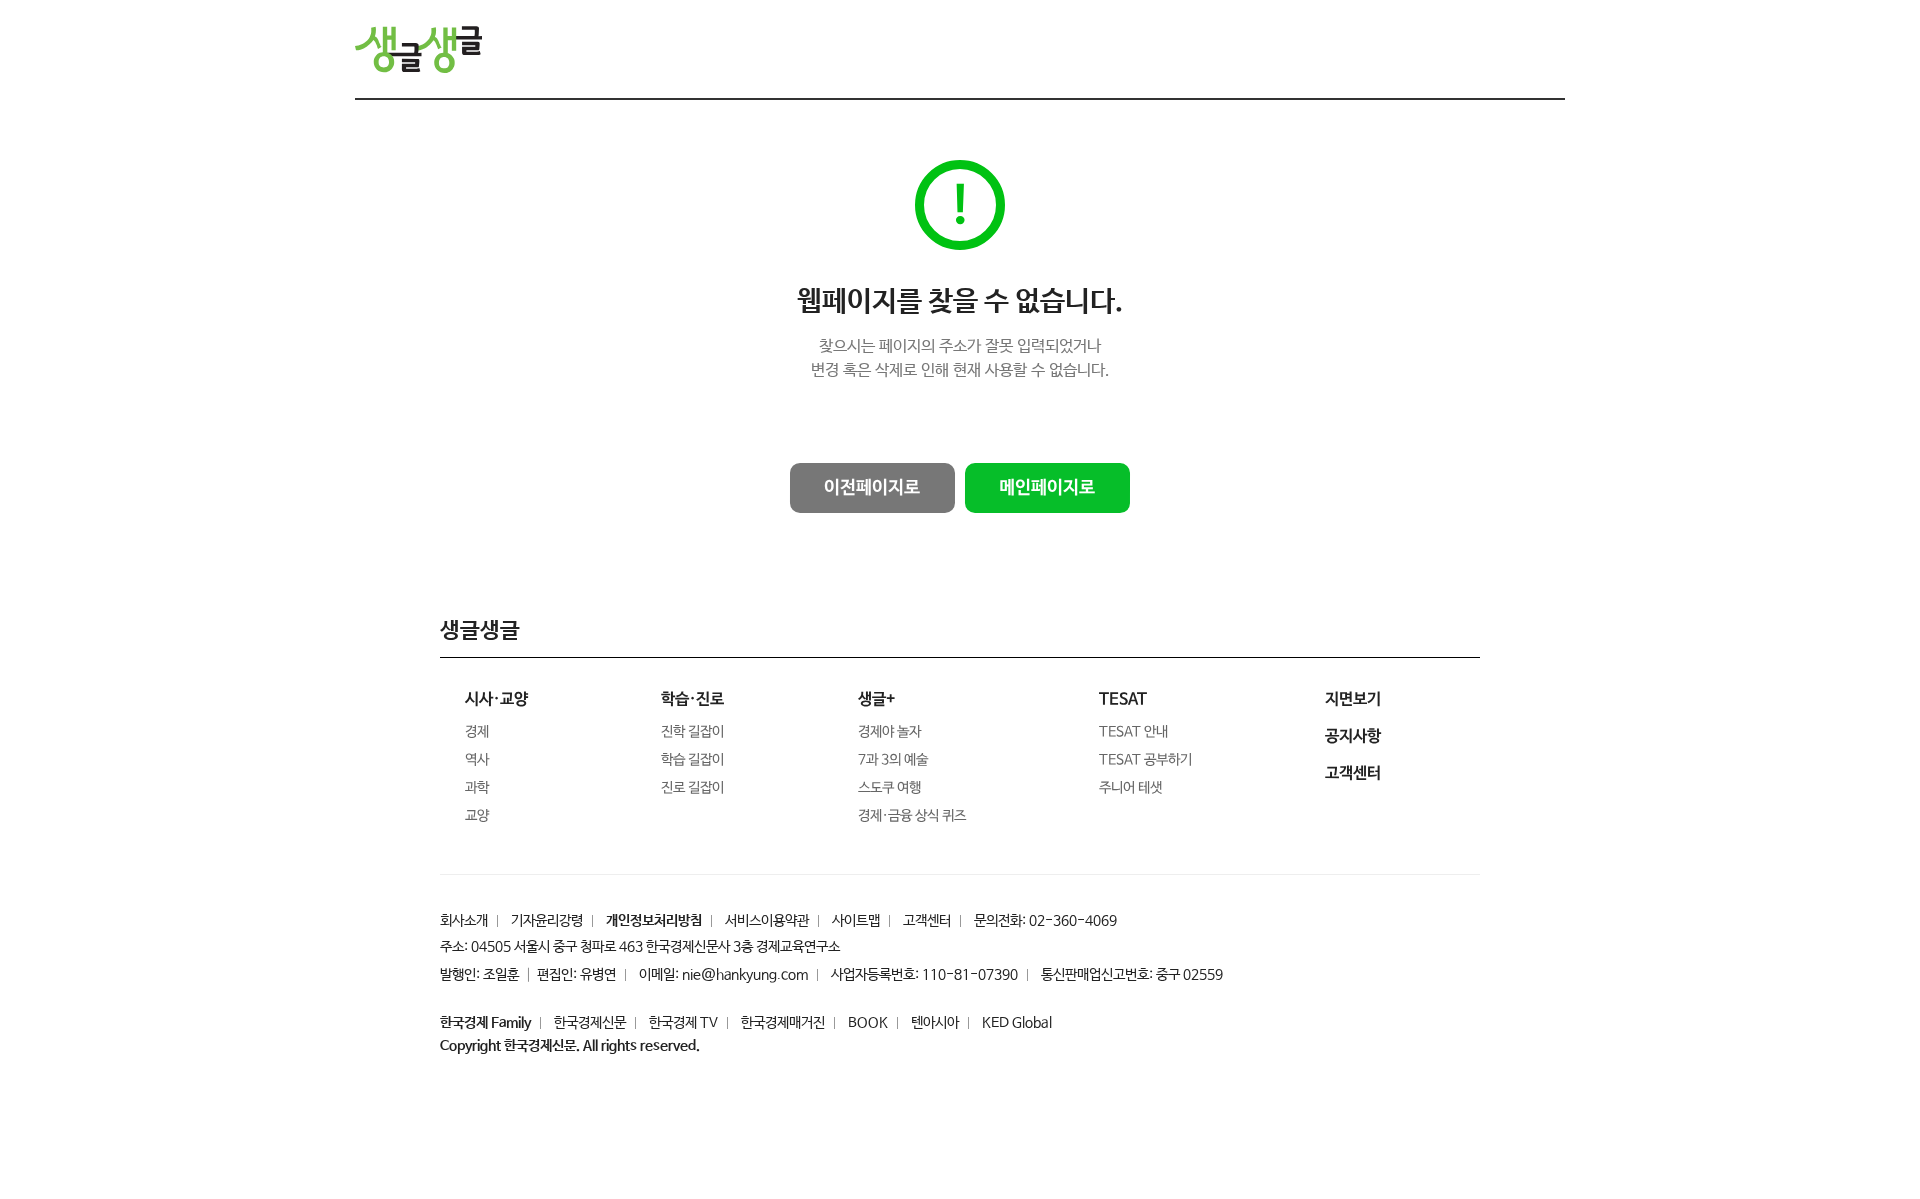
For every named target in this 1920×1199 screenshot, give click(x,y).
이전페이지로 (872, 488)
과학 (477, 788)
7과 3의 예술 (893, 760)
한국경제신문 (590, 1023)
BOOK (868, 1023)
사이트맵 (856, 921)
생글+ (876, 699)
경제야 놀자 (889, 732)
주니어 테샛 (1130, 788)
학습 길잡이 (692, 760)
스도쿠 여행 (889, 788)
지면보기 (1353, 699)
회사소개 (464, 921)
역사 (477, 760)
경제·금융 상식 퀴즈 (912, 816)
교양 (477, 816)
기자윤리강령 (547, 921)
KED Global (1017, 1023)
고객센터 (927, 921)
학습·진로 (692, 699)
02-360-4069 (1073, 921)
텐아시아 (935, 1023)
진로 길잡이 (692, 788)
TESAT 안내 (1133, 732)
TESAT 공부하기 (1145, 760)
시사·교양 (496, 699)
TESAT (1123, 699)
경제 (477, 732)
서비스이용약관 (767, 921)
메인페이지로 (1047, 488)
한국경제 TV (683, 1023)
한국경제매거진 (783, 1023)
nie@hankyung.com (745, 975)
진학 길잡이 (692, 732)
